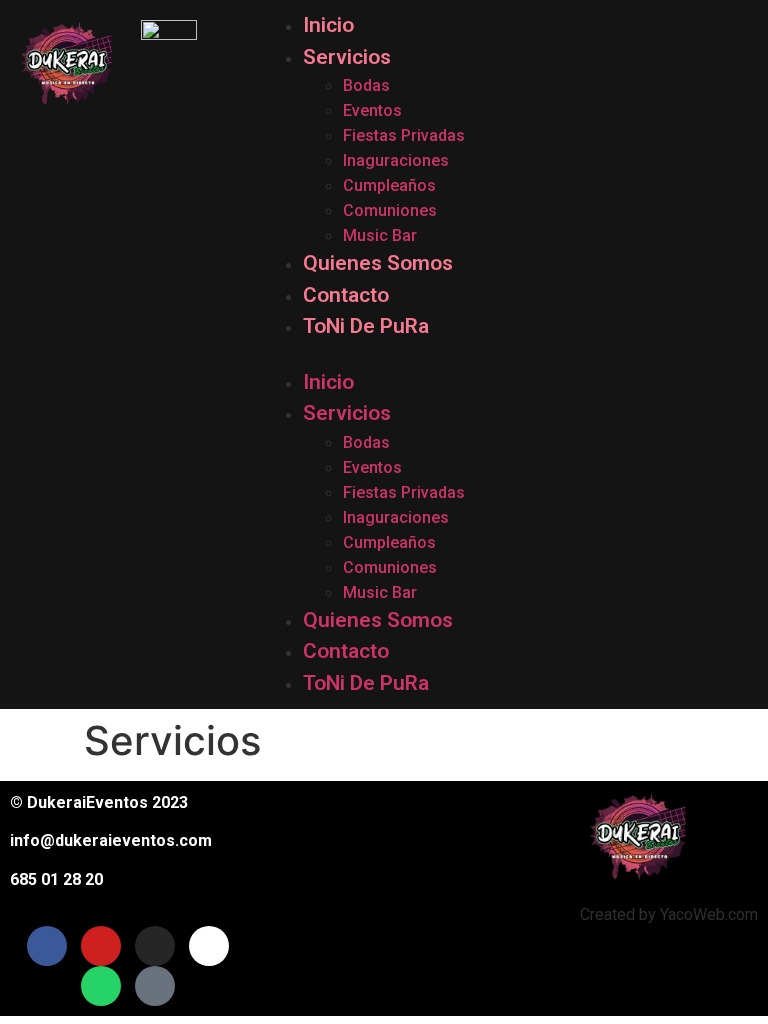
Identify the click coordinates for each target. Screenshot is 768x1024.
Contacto (346, 295)
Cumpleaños (389, 185)
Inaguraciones (396, 160)
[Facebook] (47, 946)
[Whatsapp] (101, 986)
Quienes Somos (378, 263)
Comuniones (390, 210)
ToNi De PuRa (366, 326)
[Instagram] (155, 946)
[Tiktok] (209, 946)
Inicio (328, 25)
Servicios (347, 57)
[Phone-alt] (155, 986)
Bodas (366, 85)
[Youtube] (101, 946)
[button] (510, 355)
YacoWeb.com (709, 914)
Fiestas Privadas (404, 135)
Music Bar (380, 235)
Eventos (372, 110)
